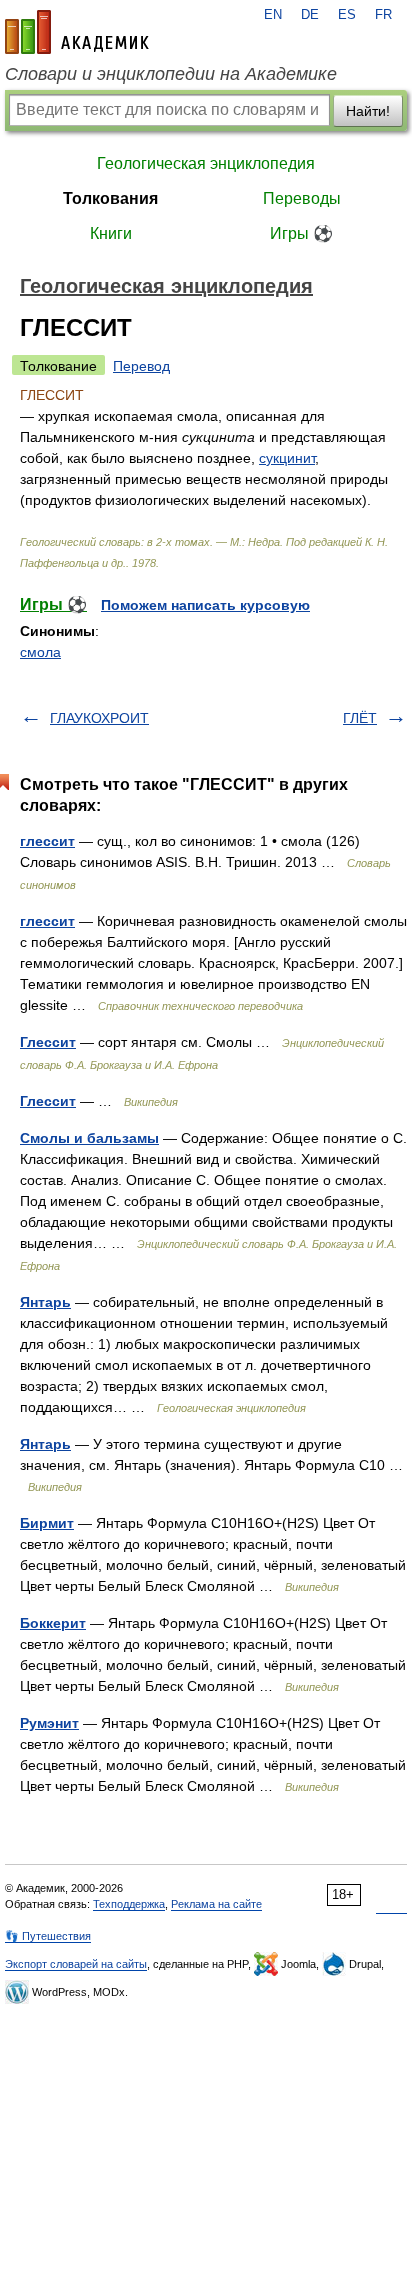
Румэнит (49, 1723)
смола (40, 652)
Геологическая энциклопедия (206, 163)
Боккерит (53, 1623)
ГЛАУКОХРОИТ (99, 718)
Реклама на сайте (216, 1904)
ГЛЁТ (360, 718)
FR (383, 15)
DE (310, 15)
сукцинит (287, 458)
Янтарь (45, 1302)
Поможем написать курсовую (205, 605)
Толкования (110, 198)
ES (347, 15)
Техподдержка (129, 1904)
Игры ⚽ (301, 233)
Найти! (368, 111)
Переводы (302, 198)
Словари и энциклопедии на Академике (171, 74)
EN (273, 15)
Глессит (48, 1042)
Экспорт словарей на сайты (76, 1964)
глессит (47, 841)
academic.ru (77, 32)
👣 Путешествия (48, 1936)
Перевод (141, 366)
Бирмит (47, 1523)
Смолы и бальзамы (89, 1138)
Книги (111, 233)
